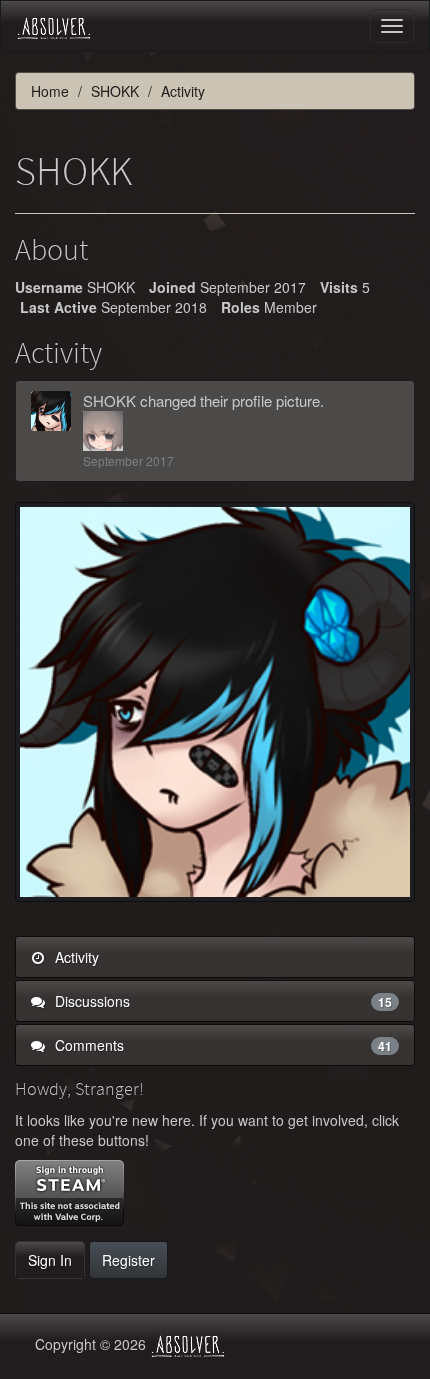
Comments (221, 1045)
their (214, 400)
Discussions (221, 1001)
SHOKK (109, 400)
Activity (75, 957)
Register (128, 1260)
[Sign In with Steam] (69, 1193)
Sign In (50, 1260)
